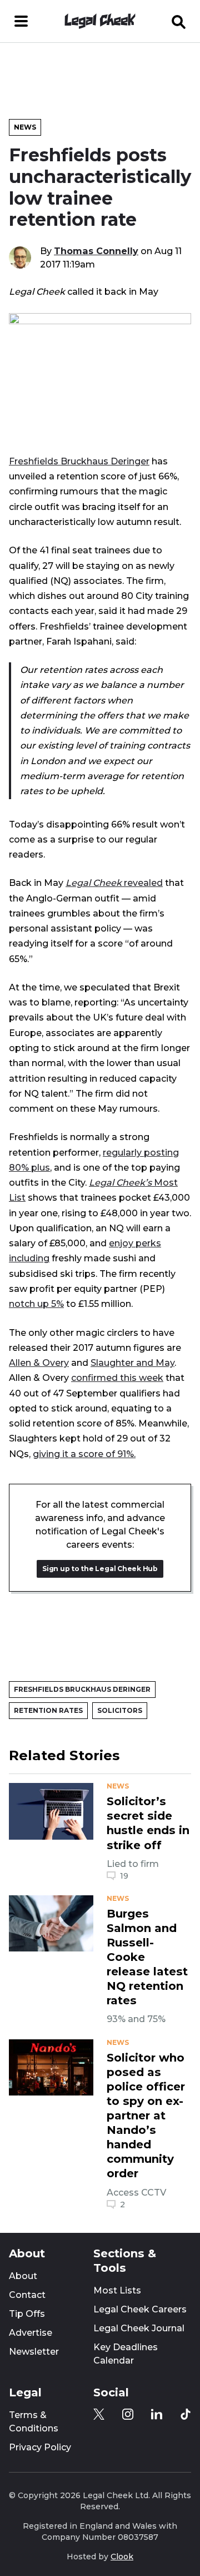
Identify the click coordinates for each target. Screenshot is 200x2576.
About (23, 2276)
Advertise (31, 2333)
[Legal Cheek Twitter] (99, 2414)
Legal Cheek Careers (140, 2309)
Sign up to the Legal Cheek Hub (100, 1569)
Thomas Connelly (96, 251)
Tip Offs (27, 2314)
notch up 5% (36, 1304)
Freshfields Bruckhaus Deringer (79, 461)
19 (124, 1876)
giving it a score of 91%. (84, 1454)
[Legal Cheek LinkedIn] (157, 2414)
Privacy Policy (40, 2447)
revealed (114, 883)
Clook (122, 2557)
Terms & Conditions (34, 2422)
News (25, 127)
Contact (27, 2295)
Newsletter (34, 2352)
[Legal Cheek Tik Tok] (186, 2414)
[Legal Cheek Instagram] (128, 2414)
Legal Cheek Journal (139, 2328)
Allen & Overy (39, 1363)
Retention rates (48, 1710)
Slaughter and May (132, 1363)
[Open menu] (21, 21)
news (118, 1786)
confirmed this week (117, 1378)
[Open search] (179, 21)
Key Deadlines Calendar (126, 2354)
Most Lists (117, 2290)
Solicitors (120, 1710)
